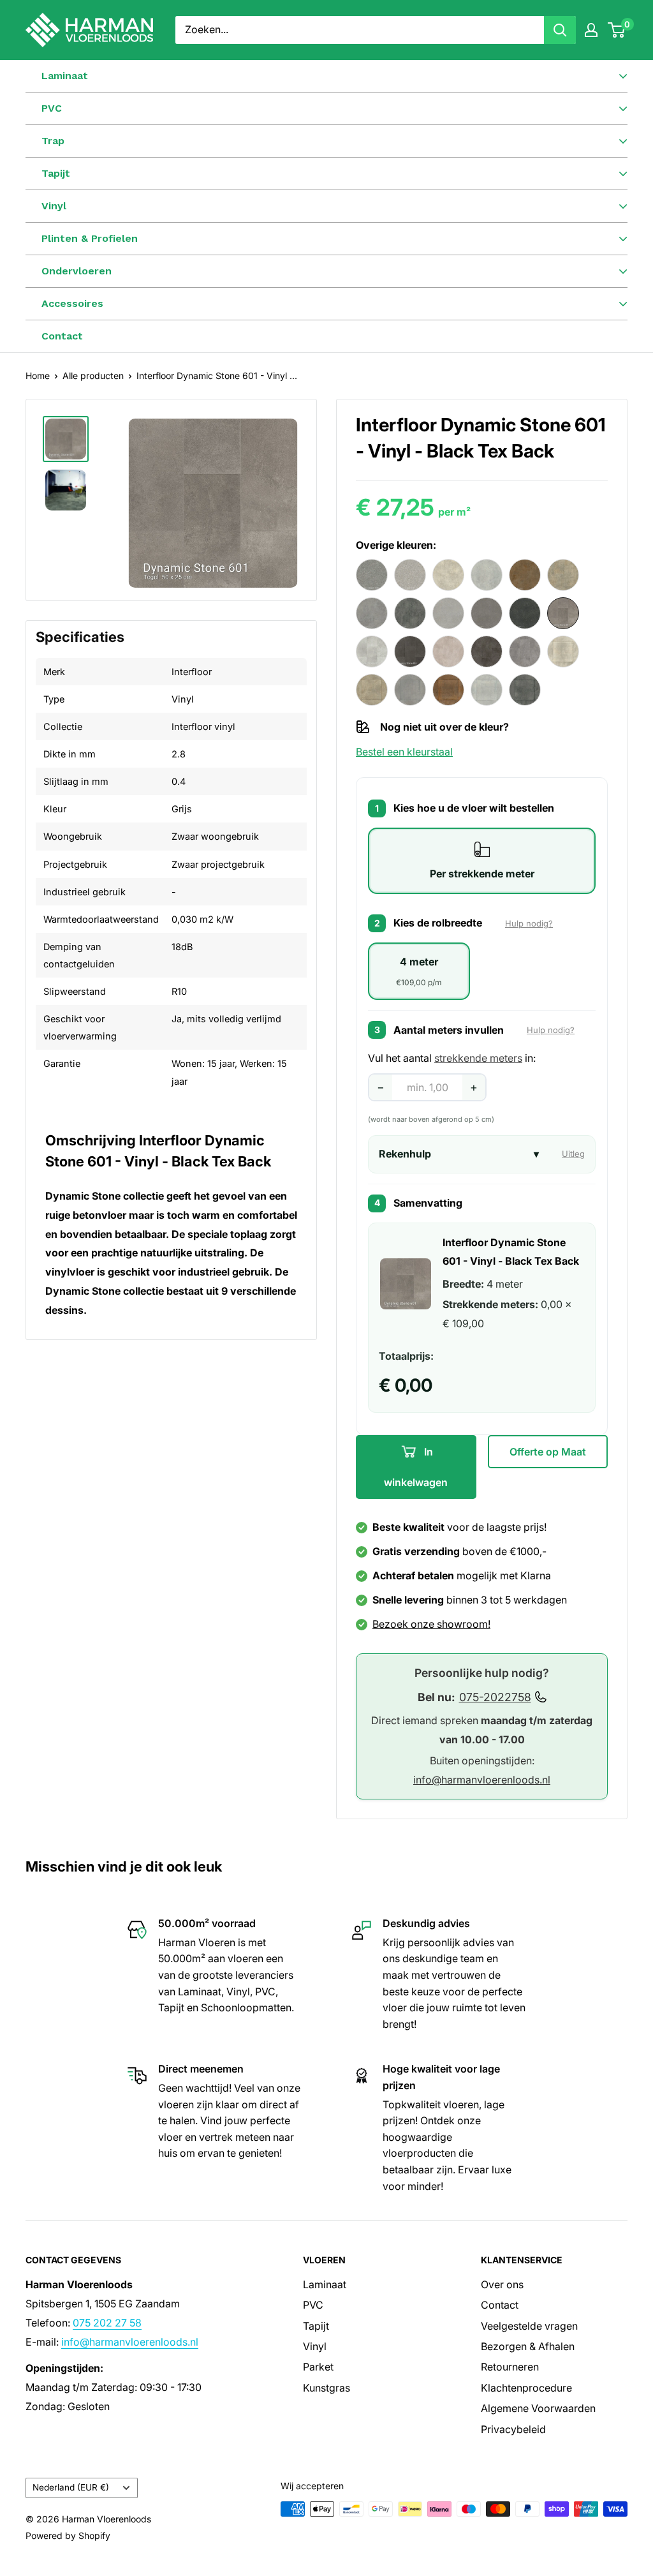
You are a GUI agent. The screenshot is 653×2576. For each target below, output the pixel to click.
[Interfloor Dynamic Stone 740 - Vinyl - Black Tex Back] (448, 651)
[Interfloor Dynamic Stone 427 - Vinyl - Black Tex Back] (525, 575)
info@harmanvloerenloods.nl (482, 1780)
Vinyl (315, 2346)
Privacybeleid (513, 2429)
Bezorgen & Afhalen (528, 2346)
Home (38, 376)
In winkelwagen (416, 1467)
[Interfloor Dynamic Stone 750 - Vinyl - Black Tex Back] (487, 651)
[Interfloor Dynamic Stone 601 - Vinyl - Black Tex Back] (563, 613)
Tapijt (316, 2326)
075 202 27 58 (107, 2323)
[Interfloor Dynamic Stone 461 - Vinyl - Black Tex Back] (372, 613)
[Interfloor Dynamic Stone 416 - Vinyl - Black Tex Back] (448, 575)
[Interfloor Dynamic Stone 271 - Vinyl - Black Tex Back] (410, 575)
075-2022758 (495, 1697)
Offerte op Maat (548, 1452)
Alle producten (93, 376)
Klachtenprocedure (526, 2388)
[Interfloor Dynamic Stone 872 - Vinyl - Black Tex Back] (448, 690)
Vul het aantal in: (452, 1058)
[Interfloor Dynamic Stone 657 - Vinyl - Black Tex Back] (372, 651)
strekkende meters (478, 1058)
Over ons (502, 2284)
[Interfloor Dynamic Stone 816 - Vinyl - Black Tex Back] (563, 651)
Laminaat (325, 2284)
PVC (313, 2305)
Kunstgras (326, 2388)
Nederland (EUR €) (71, 2487)
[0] (617, 30)
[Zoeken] (560, 30)
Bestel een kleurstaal (404, 752)
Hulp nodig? (529, 923)
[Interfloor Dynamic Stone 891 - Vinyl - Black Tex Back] (487, 690)
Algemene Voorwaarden (538, 2408)
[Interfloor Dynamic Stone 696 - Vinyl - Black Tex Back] (410, 651)
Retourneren (510, 2367)
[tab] (482, 861)
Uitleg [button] (573, 1154)
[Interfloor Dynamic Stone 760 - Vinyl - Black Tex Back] (525, 651)
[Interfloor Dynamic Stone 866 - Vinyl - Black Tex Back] (372, 690)
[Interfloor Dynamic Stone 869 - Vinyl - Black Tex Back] (410, 690)
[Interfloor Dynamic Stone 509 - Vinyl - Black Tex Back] (525, 613)
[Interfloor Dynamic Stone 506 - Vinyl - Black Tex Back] (487, 613)
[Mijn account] (591, 30)
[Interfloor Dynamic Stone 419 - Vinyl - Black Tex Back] (487, 575)
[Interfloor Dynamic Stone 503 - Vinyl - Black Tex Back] (448, 613)
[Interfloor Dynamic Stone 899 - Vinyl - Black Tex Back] (525, 690)
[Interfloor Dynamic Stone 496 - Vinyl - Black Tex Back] (410, 613)
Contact (62, 336)
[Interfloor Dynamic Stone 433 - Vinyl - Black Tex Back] (563, 575)
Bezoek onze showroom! (431, 1624)
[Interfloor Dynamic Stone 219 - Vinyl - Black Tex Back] (372, 575)
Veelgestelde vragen (529, 2326)
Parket (318, 2367)
